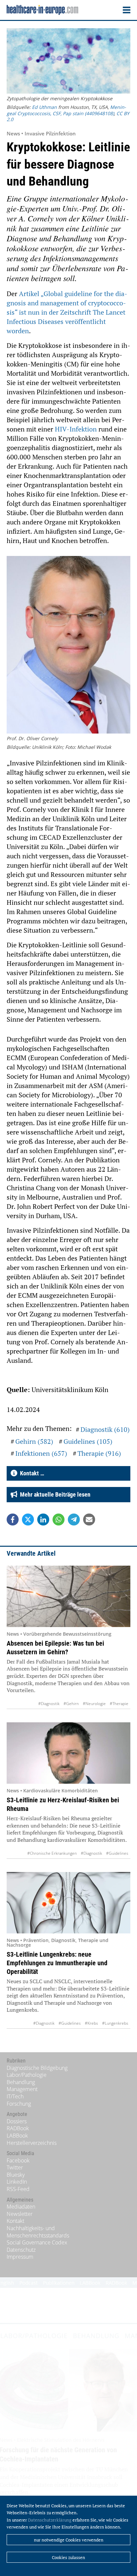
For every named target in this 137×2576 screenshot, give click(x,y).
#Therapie (119, 1704)
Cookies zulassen (68, 2557)
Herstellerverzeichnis (32, 2143)
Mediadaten (21, 2207)
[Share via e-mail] (89, 1520)
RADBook (18, 2128)
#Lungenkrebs (115, 2023)
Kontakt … (31, 1473)
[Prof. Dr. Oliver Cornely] (68, 646)
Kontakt (15, 2221)
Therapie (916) (99, 1453)
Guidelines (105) (88, 1441)
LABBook (17, 2136)
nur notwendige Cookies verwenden (69, 2540)
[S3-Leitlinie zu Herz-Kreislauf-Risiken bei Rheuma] (68, 1753)
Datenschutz (21, 2250)
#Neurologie (94, 1704)
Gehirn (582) (34, 1441)
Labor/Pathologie (27, 2075)
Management (22, 2089)
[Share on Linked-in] (43, 1520)
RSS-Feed (18, 2189)
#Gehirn (71, 1704)
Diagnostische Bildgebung (37, 2068)
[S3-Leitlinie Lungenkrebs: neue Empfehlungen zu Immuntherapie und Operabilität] (68, 1903)
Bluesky (16, 2175)
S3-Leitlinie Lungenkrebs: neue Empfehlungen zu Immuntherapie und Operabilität (57, 1963)
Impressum (20, 2257)
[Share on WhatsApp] (59, 1520)
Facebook (18, 2160)
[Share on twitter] (28, 1520)
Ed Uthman (44, 107)
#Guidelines (117, 1853)
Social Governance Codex (37, 2242)
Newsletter (20, 2214)
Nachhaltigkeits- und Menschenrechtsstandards (38, 2232)
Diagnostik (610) (105, 1429)
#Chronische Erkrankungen (52, 1853)
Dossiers (17, 2121)
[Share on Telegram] (74, 1520)
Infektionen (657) (41, 1453)
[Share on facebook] (13, 1520)
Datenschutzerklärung (50, 2520)
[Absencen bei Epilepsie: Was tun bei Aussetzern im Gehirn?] (68, 1596)
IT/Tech (15, 2096)
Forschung (19, 2104)
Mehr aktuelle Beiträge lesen (54, 1494)
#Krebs (91, 2023)
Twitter (15, 2167)
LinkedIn (17, 2182)
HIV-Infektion (76, 429)
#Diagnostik (49, 1704)
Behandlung (21, 2082)
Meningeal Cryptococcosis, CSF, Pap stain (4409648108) (66, 110)
